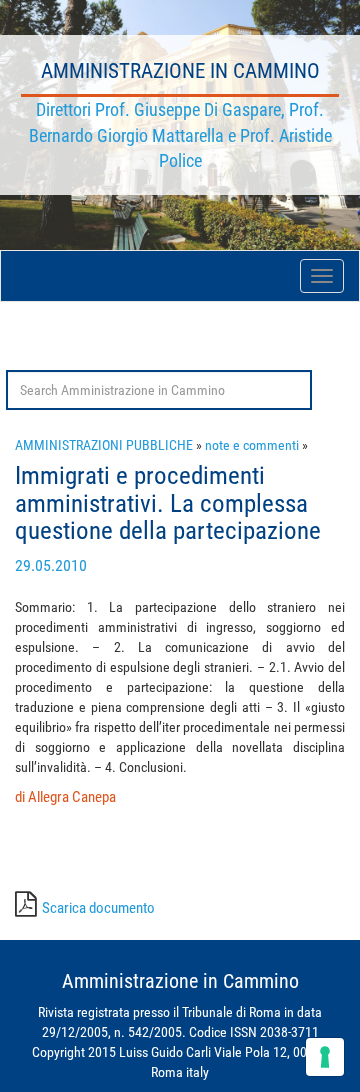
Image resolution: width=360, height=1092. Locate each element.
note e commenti (252, 445)
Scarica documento (98, 908)
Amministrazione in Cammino (180, 71)
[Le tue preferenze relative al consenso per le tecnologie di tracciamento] (325, 1057)
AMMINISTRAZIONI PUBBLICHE (104, 445)
